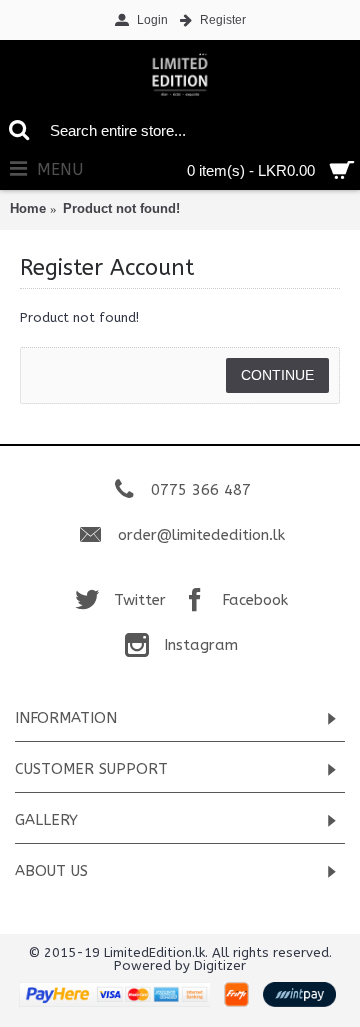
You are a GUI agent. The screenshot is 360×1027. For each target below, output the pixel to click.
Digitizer (220, 965)
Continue (277, 375)
